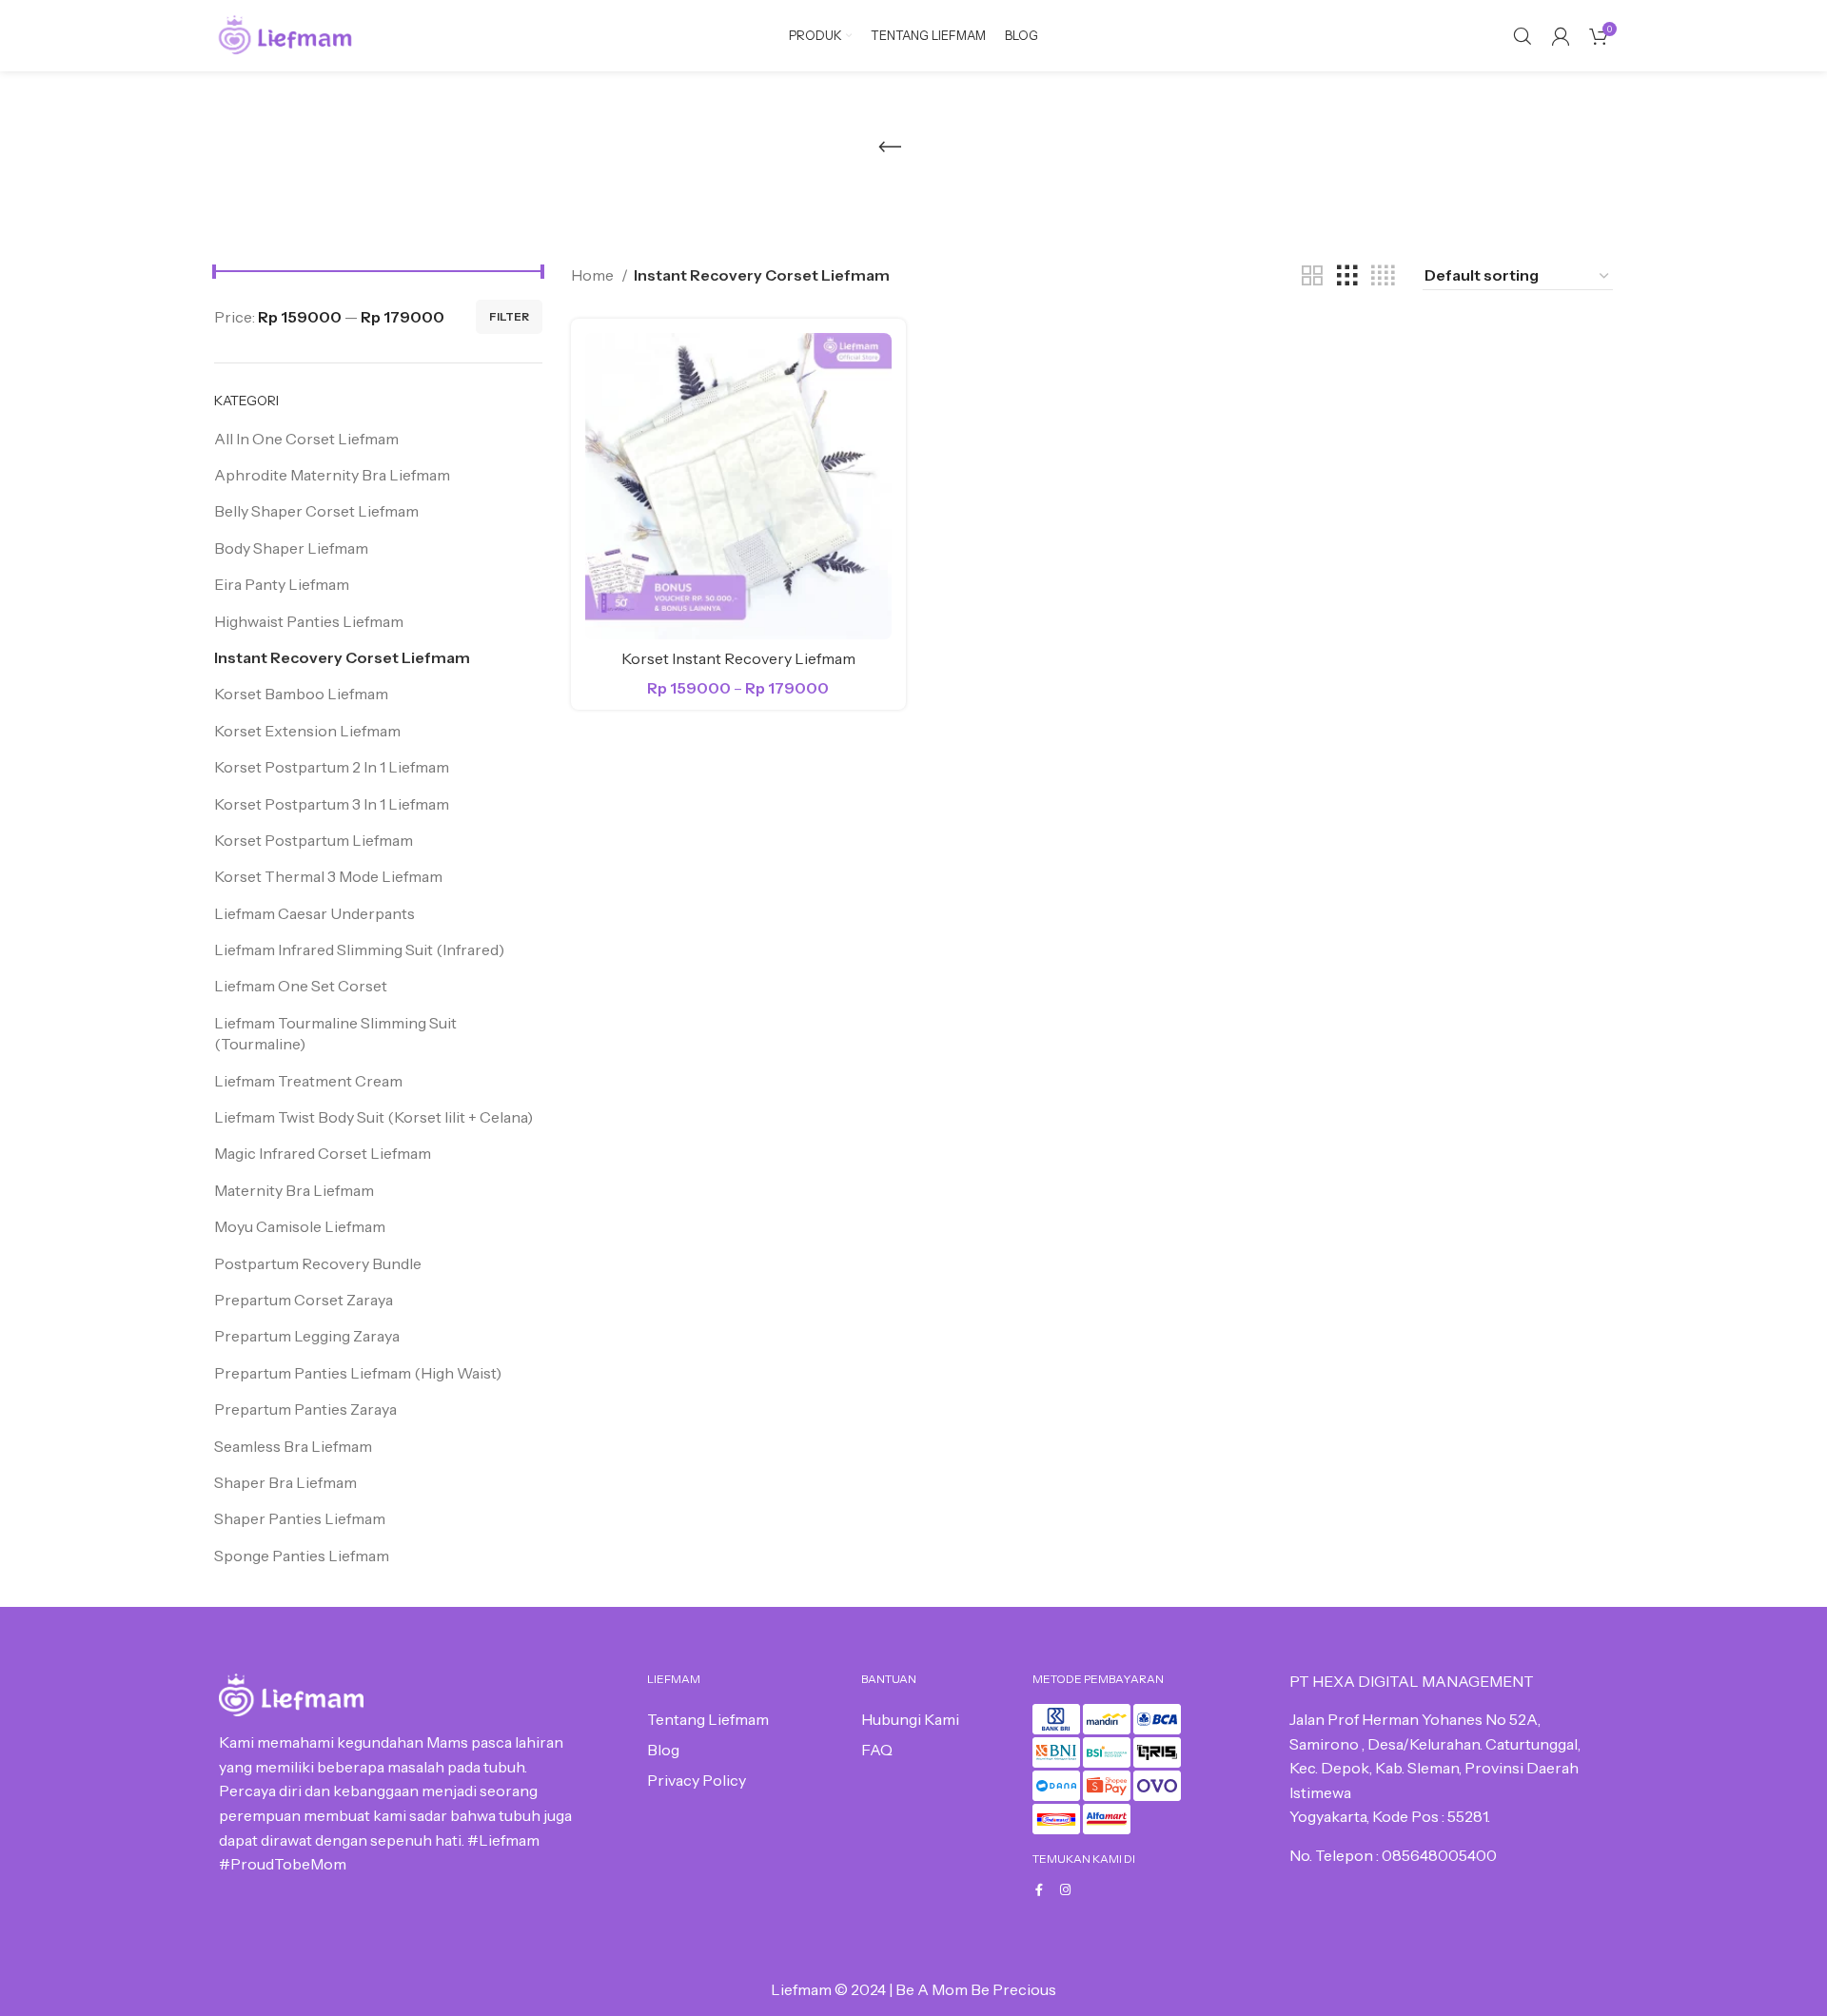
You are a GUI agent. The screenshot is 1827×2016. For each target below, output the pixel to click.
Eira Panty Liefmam (282, 584)
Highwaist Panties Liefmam (309, 621)
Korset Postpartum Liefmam (314, 840)
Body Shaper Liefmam (291, 548)
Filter (509, 316)
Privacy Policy (697, 1780)
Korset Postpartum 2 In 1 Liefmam (332, 767)
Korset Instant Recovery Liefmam (738, 658)
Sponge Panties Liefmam (302, 1556)
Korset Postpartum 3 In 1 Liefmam (332, 804)
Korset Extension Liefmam (307, 731)
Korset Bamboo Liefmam (301, 694)
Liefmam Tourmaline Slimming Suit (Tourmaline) (335, 1033)
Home (594, 275)
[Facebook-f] (1039, 1890)
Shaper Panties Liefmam (300, 1518)
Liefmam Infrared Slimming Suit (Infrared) (359, 949)
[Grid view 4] (1383, 276)
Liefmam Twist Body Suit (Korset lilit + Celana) (373, 1117)
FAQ (877, 1750)
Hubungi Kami (910, 1719)
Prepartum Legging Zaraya (307, 1336)
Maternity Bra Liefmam (294, 1190)
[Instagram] (1065, 1890)
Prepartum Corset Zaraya (304, 1300)
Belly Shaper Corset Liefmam (316, 511)
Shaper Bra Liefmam (285, 1482)
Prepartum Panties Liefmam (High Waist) (358, 1373)
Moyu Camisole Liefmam (300, 1226)
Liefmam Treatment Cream (308, 1081)
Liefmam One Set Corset (301, 986)
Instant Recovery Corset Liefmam (342, 657)
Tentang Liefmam (708, 1719)
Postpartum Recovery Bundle (318, 1263)
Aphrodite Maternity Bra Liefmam (332, 475)
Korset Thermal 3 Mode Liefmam (328, 876)
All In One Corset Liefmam (306, 439)
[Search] (1522, 36)
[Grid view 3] (1347, 276)
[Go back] (890, 147)
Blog (663, 1750)
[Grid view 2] (1312, 276)
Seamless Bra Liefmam (293, 1446)
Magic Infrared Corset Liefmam (323, 1153)
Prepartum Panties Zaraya (305, 1409)
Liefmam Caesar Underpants (314, 913)
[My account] (1561, 36)
